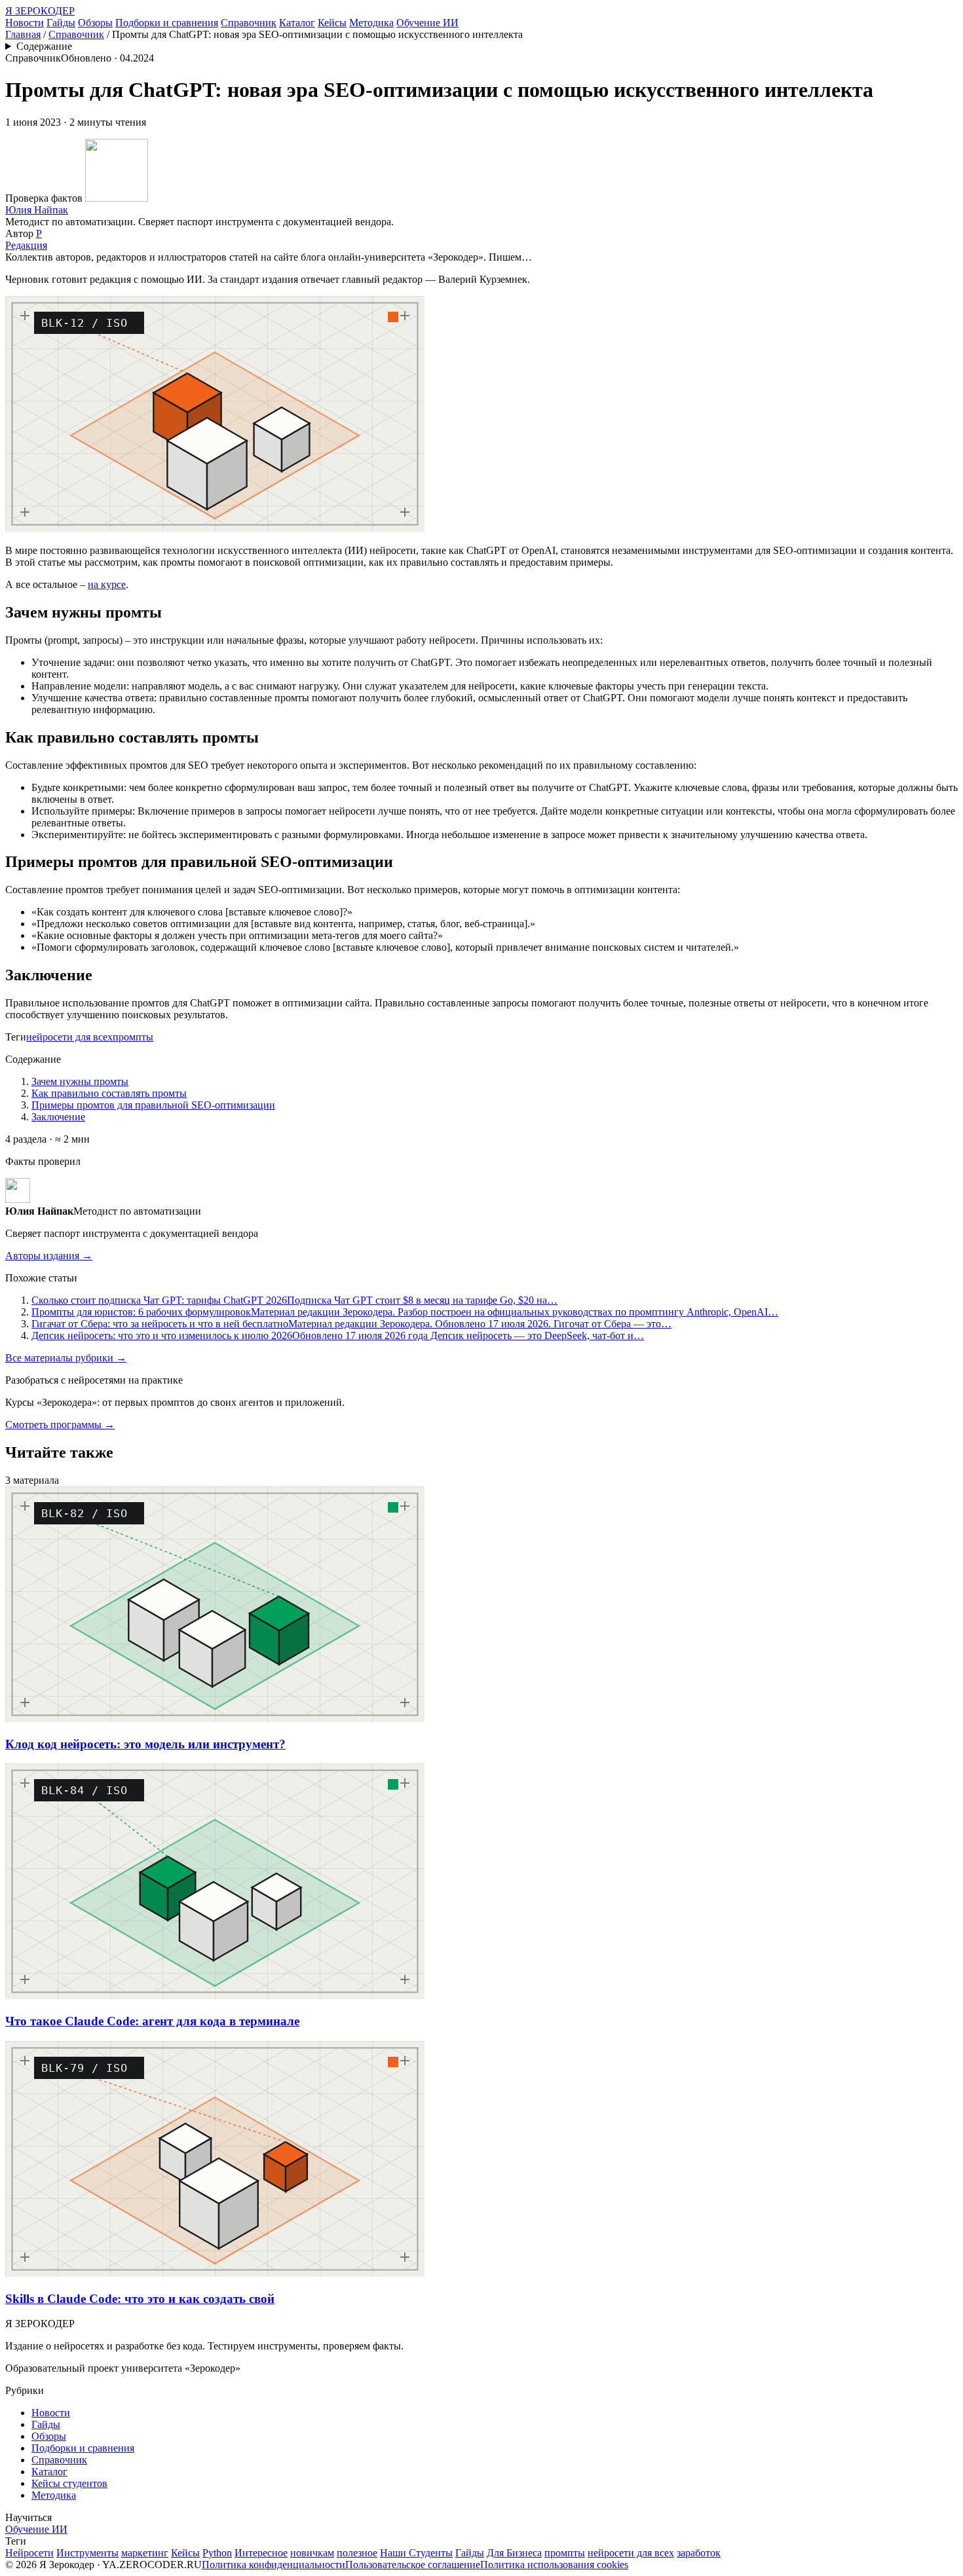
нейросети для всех (69, 1037)
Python (217, 2553)
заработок (699, 2553)
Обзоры (95, 23)
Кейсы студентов (69, 2483)
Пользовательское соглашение (413, 2565)
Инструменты (87, 2553)
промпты (133, 1037)
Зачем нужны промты (80, 1081)
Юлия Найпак (37, 210)
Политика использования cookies (554, 2565)
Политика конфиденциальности (274, 2565)
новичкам (312, 2553)
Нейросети (29, 2553)
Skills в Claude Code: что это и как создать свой (140, 2299)
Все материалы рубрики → (66, 1358)
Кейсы (332, 23)
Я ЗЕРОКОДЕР (40, 11)
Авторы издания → (49, 1256)
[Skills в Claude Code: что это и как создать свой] (215, 2273)
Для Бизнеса (514, 2553)
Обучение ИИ (427, 23)
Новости (25, 23)
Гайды (61, 23)
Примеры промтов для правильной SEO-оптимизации (153, 1105)
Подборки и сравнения (167, 23)
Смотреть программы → (60, 1425)
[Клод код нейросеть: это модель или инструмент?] (215, 1719)
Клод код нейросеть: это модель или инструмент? (145, 1744)
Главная (23, 34)
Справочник (249, 23)
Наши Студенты (416, 2553)
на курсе (107, 584)
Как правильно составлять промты (109, 1093)
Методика (371, 23)
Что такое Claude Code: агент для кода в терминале (152, 2021)
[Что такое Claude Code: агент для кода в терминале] (215, 1996)
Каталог (297, 23)
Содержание (44, 46)
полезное (357, 2553)
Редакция (26, 245)
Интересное (261, 2553)
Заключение (58, 1117)
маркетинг (145, 2553)
